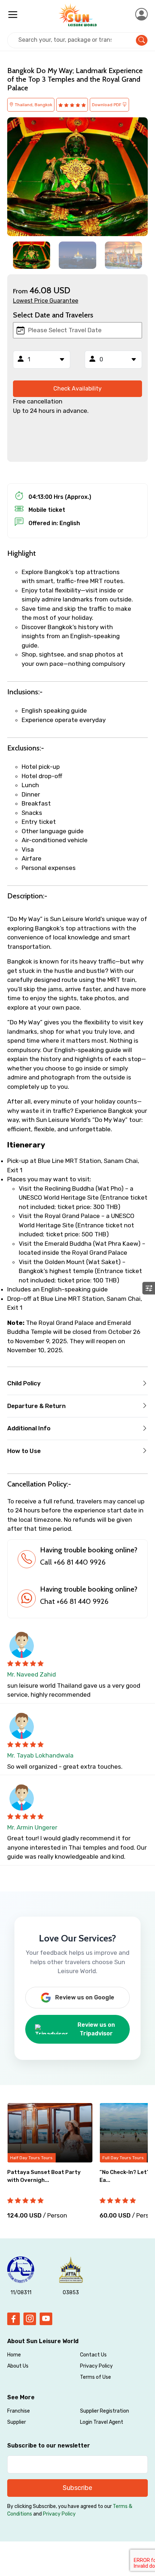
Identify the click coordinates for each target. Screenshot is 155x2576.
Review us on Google (85, 1997)
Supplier (17, 2422)
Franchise (19, 2411)
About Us (18, 2366)
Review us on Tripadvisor (96, 2029)
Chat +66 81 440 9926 (74, 1601)
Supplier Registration (105, 2411)
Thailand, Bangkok (33, 105)
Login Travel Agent (102, 2422)
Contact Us (93, 2355)
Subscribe (77, 2488)
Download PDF (107, 105)
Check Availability (77, 389)
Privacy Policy (96, 2366)
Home (14, 2355)
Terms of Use (96, 2377)
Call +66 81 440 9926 (73, 1562)
